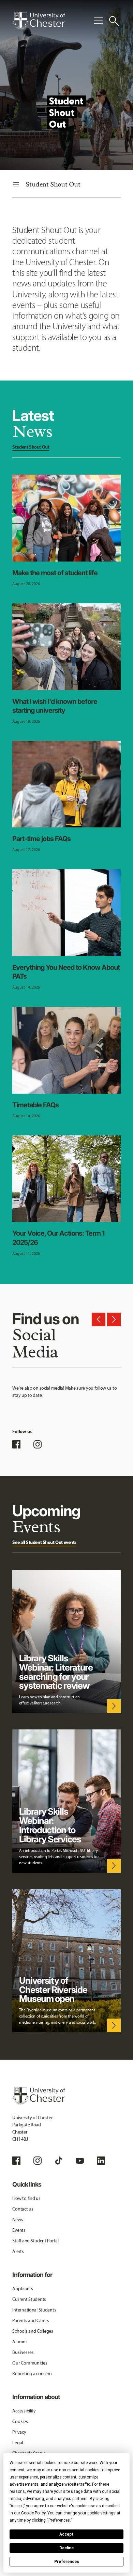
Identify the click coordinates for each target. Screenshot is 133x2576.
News (18, 2220)
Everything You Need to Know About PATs (66, 972)
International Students (34, 2310)
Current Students (29, 2299)
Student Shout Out (31, 447)
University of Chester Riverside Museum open (53, 1990)
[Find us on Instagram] (38, 1444)
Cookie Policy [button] (33, 2513)
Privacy (19, 2432)
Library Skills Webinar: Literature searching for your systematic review (56, 1672)
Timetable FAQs (35, 1105)
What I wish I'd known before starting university (55, 706)
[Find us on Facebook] (16, 1444)
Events (19, 2230)
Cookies (20, 2422)
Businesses (23, 2352)
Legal (18, 2443)
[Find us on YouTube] (80, 2161)
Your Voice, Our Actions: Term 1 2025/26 (58, 1238)
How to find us (26, 2198)
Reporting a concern (32, 2374)
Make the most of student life (55, 573)
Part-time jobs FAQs (41, 839)
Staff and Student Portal (35, 2241)
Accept (66, 2534)
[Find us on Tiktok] (59, 2161)
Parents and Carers (31, 2321)
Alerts (18, 2251)
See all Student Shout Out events (44, 1542)
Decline (66, 2548)
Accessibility (24, 2411)
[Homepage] (39, 21)
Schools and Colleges (33, 2331)
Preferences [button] (59, 2520)
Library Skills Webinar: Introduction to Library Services (50, 1825)
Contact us (23, 2209)
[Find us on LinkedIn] (101, 2161)
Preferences (67, 2562)
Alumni (19, 2342)
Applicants (23, 2289)
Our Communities (30, 2363)
